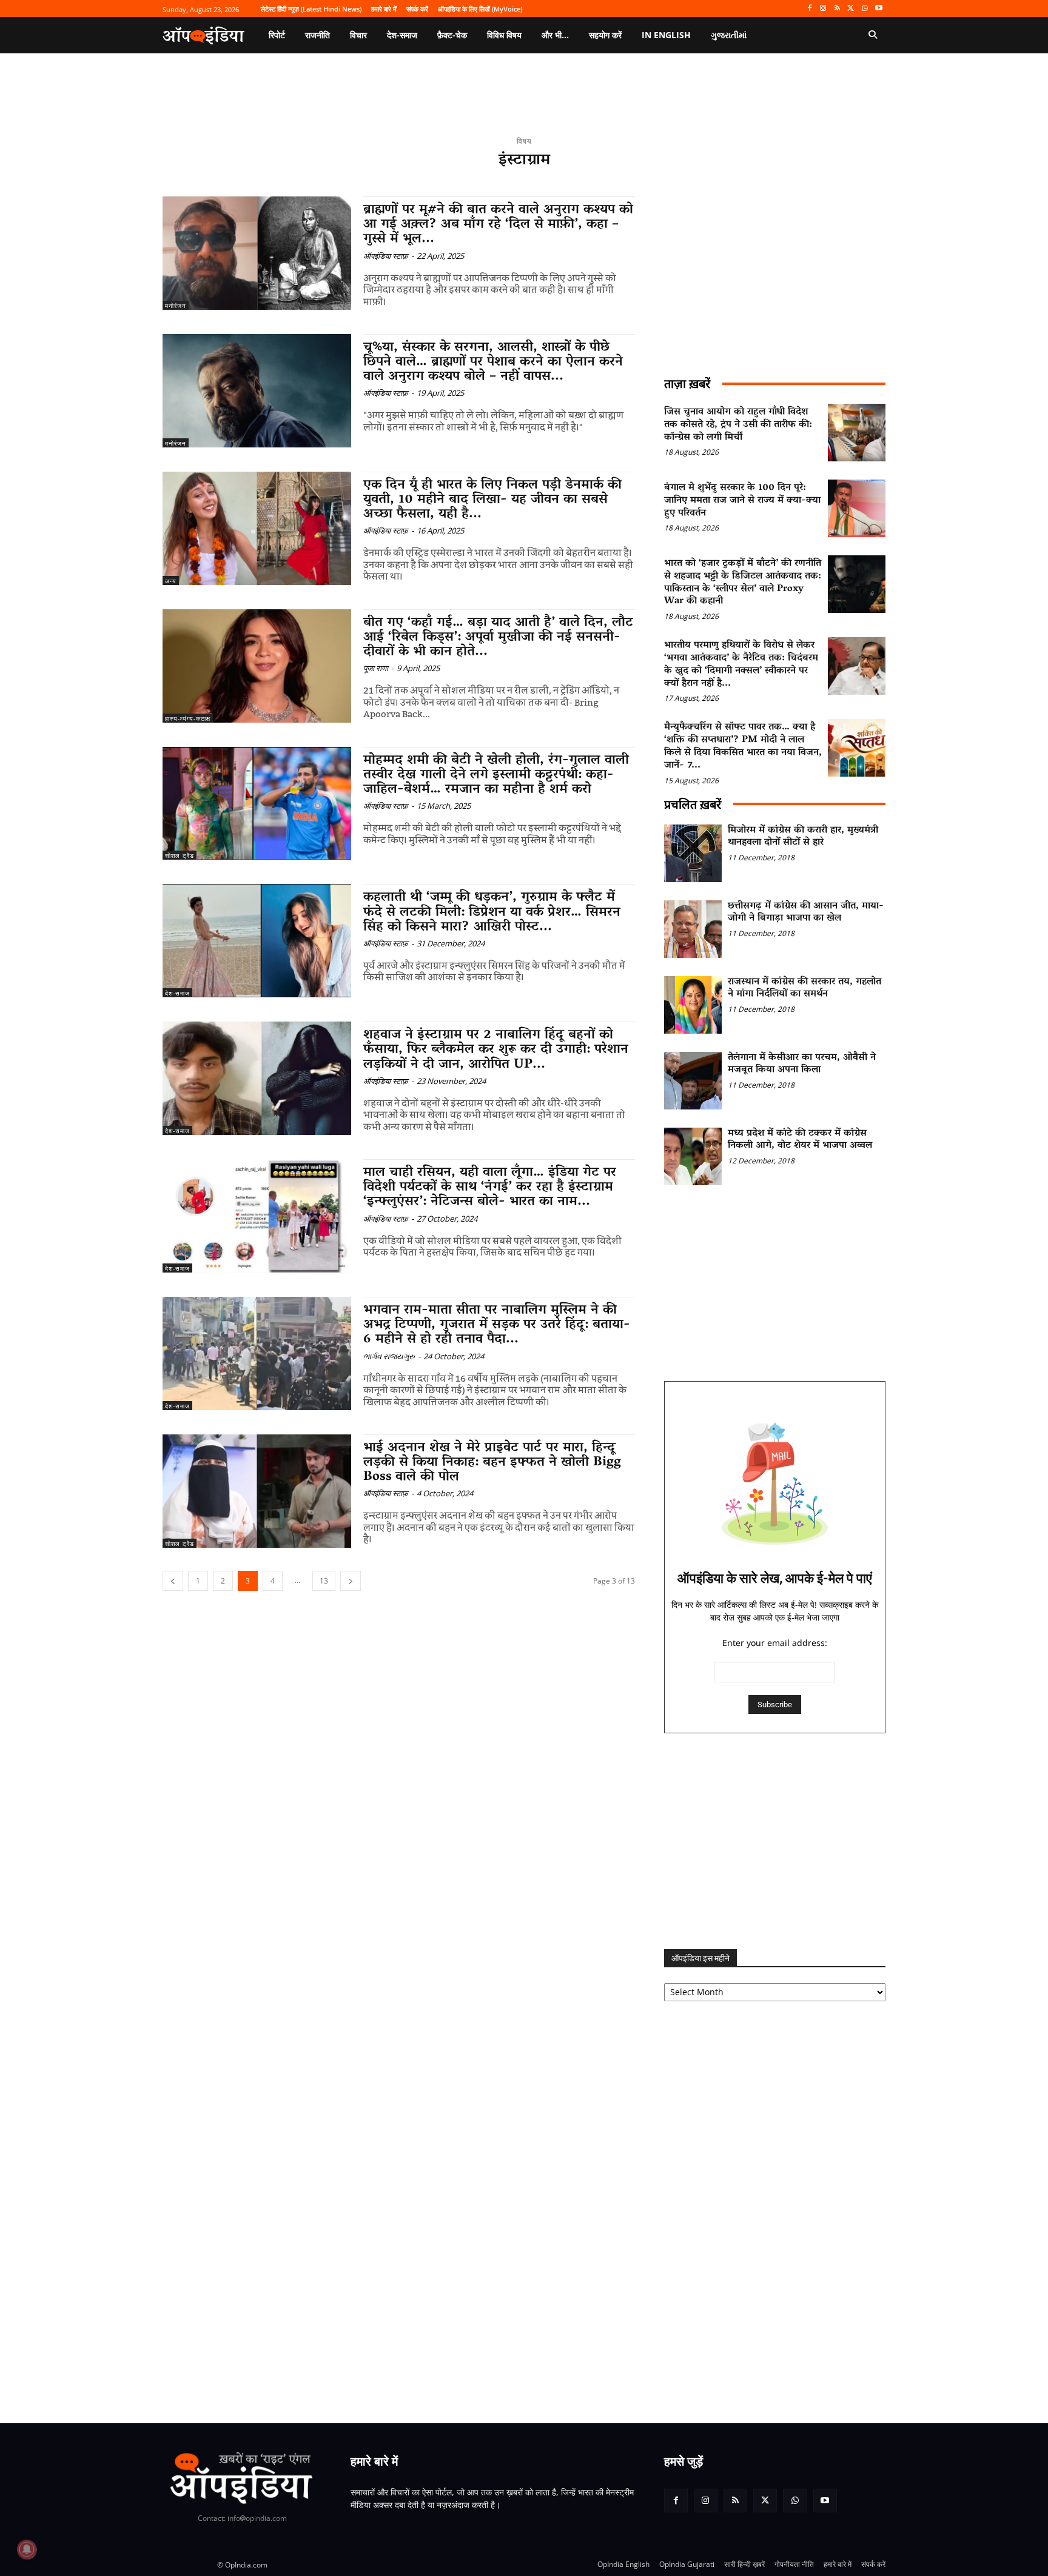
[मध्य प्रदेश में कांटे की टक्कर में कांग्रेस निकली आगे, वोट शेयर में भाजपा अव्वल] (693, 1156)
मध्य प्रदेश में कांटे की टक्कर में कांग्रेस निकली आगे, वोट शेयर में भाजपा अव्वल (800, 1140)
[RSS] (837, 9)
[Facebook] (809, 9)
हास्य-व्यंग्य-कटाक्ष (188, 718)
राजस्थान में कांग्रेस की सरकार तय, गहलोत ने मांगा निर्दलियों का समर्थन (804, 989)
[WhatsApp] (865, 9)
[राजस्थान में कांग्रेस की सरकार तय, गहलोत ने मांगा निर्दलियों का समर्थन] (693, 1005)
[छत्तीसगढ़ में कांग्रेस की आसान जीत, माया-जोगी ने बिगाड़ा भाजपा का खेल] (693, 929)
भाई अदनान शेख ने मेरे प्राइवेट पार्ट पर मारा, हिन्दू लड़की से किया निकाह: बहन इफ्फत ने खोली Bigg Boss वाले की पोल (492, 1463)
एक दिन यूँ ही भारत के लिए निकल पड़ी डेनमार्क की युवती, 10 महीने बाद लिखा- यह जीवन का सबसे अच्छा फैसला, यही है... (492, 500)
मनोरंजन (176, 306)
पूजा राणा (376, 668)
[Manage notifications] (27, 2549)
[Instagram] (823, 9)
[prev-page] (173, 1581)
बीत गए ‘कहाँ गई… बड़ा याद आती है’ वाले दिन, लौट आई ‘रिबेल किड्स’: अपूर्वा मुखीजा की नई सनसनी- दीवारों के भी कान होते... (498, 638)
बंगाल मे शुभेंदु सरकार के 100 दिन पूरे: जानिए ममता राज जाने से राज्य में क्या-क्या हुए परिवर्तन (742, 501)
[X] (851, 9)
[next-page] (351, 1581)
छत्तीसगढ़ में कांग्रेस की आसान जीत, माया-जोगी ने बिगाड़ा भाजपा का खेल (806, 913)
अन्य (171, 581)
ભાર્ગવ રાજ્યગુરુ (389, 1356)
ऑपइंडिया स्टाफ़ (386, 256)
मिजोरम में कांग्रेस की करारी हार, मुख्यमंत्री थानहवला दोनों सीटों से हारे (803, 837)
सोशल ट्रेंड (180, 855)
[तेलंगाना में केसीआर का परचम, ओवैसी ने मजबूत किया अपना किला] (693, 1081)
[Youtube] (878, 9)
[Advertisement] (775, 1841)
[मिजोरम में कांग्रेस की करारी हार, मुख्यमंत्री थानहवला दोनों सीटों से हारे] (693, 853)
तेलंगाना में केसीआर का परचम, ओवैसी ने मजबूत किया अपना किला (802, 1064)
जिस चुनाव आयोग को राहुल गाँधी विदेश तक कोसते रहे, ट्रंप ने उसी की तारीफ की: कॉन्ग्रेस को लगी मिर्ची (738, 425)
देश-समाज (177, 993)
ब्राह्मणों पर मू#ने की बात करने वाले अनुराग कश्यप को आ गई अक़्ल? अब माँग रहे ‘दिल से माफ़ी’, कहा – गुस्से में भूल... (498, 225)
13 (324, 1581)
